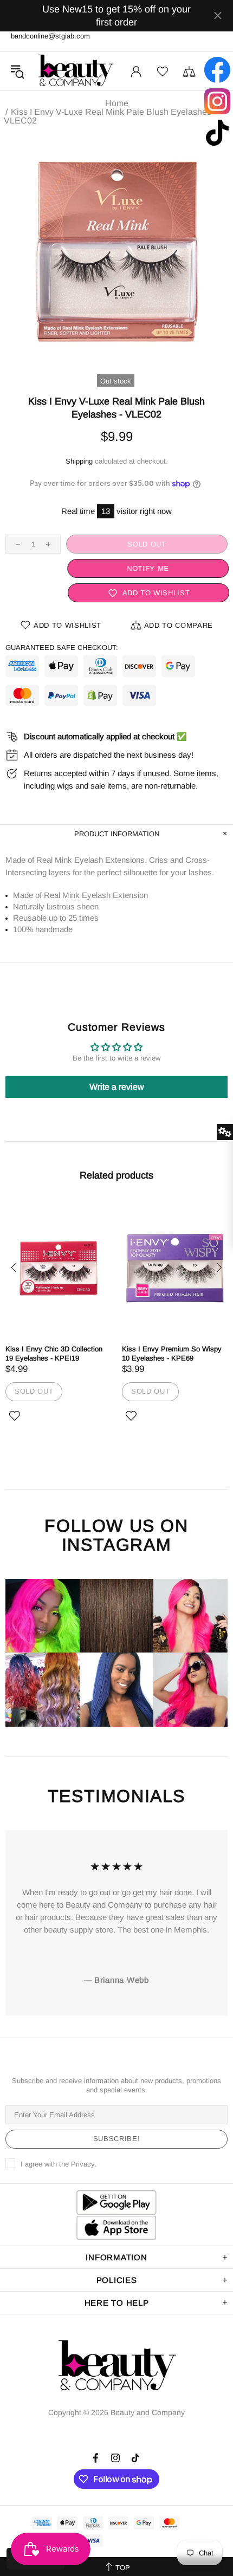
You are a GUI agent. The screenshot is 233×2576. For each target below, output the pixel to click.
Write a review (117, 1087)
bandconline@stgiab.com (50, 36)
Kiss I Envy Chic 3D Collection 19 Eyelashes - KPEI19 (54, 1354)
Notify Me (147, 568)
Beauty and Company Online (75, 71)
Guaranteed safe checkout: (62, 648)
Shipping (79, 461)
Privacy (83, 2164)
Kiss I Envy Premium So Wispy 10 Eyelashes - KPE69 (172, 1354)
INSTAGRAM (116, 1545)
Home (117, 103)
